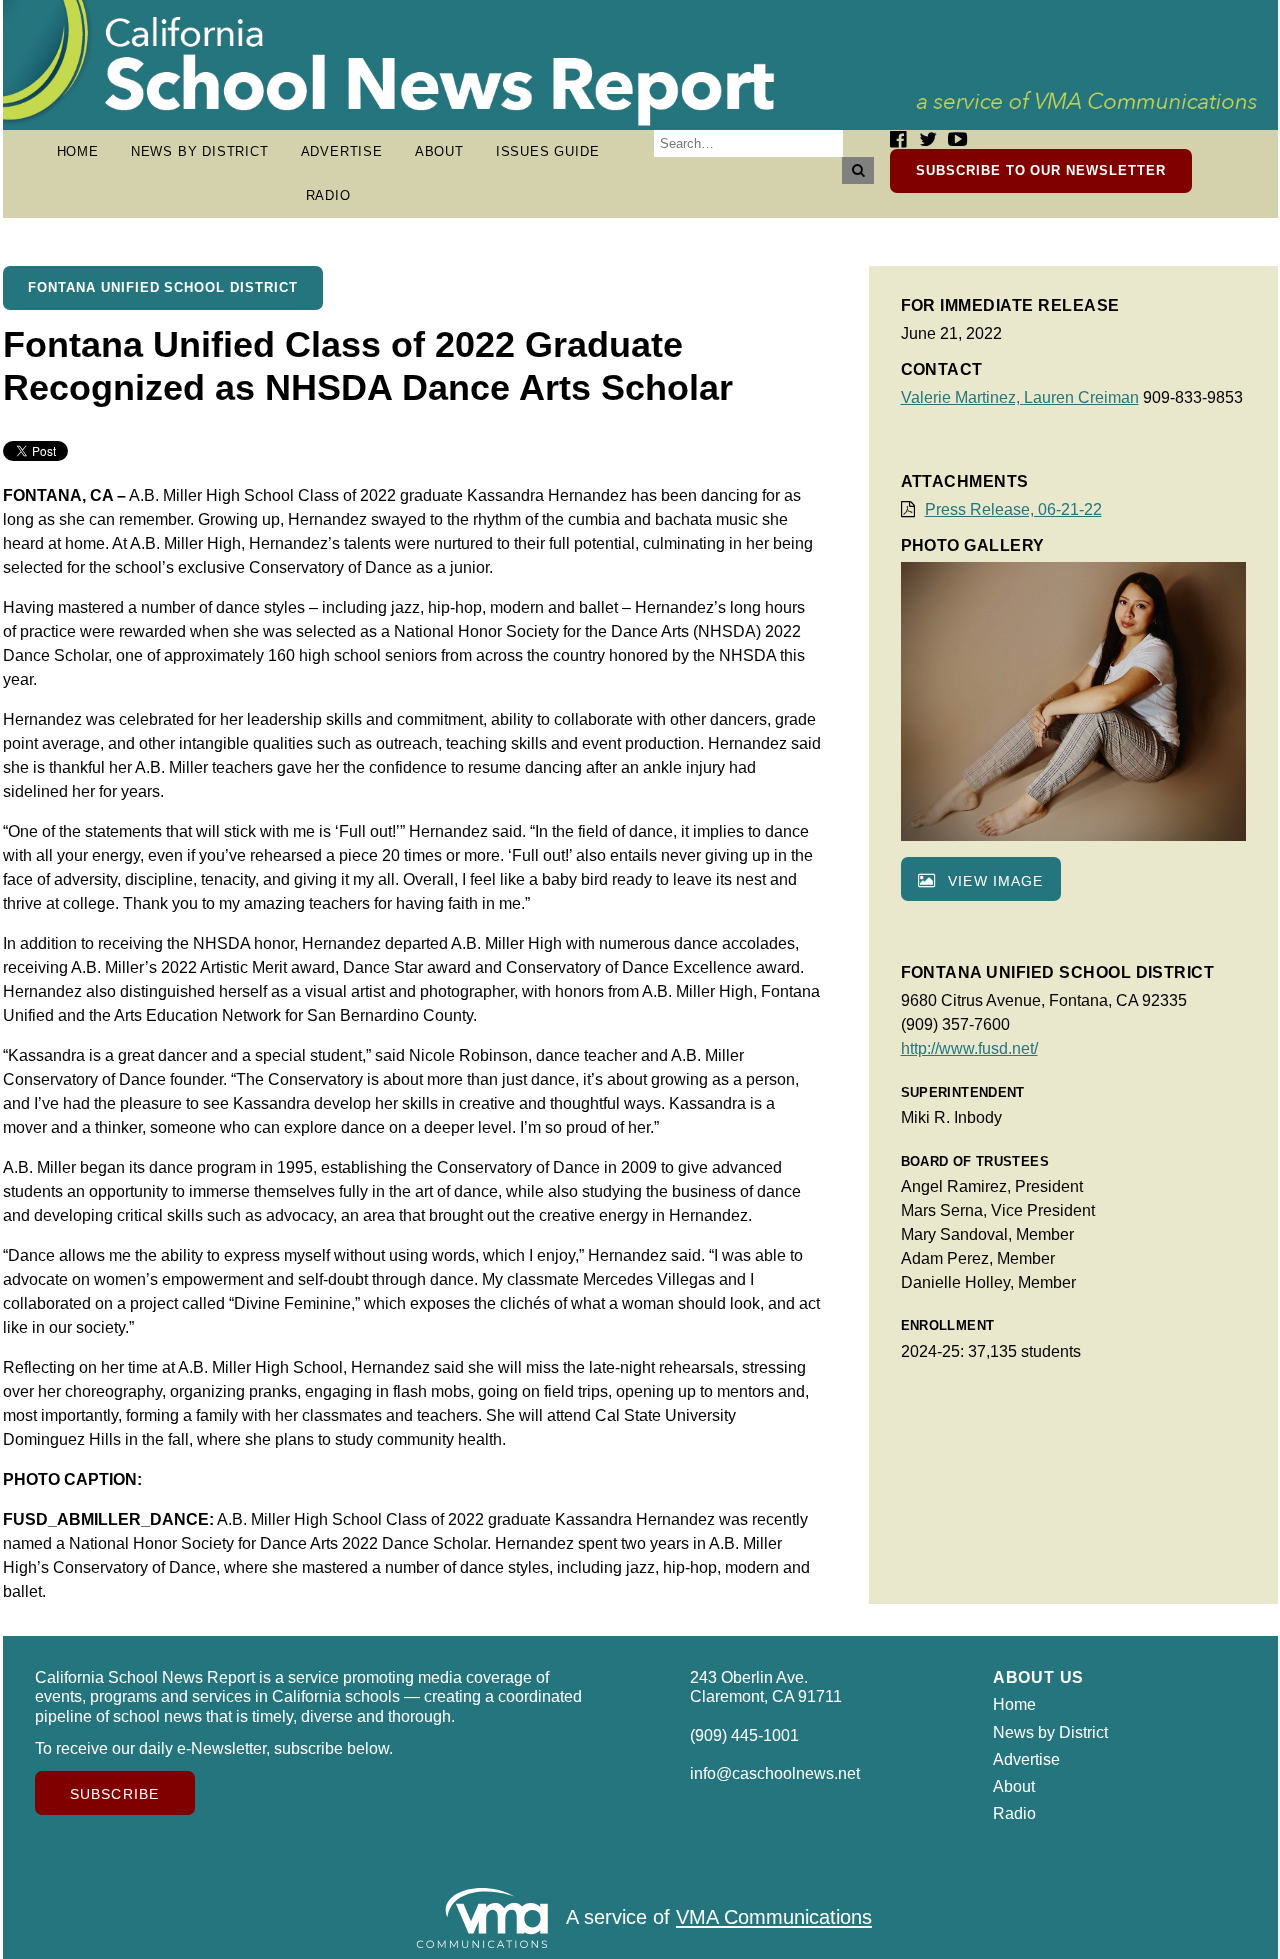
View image (993, 881)
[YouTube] (957, 139)
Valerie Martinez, (962, 397)
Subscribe (114, 1794)
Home (78, 151)
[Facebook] (898, 139)
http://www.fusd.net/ (969, 1048)
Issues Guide (548, 151)
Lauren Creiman (1081, 397)
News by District (200, 151)
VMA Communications (774, 1918)
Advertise (342, 151)
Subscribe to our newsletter (1041, 170)
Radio (328, 195)
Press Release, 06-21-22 (1013, 509)
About (439, 151)
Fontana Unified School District (163, 287)
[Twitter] (928, 139)
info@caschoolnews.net (775, 1773)
